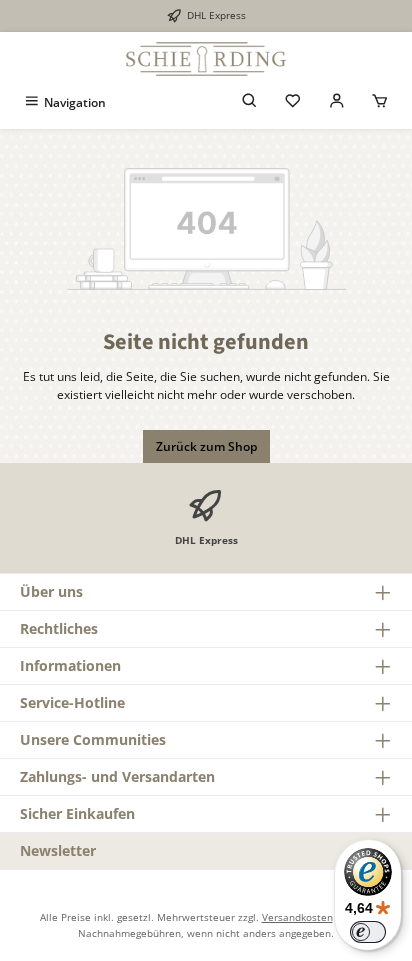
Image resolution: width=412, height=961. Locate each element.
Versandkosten (297, 917)
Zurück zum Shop (206, 446)
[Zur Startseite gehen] (206, 59)
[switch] (368, 932)
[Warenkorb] (380, 102)
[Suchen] (250, 102)
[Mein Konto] (337, 102)
